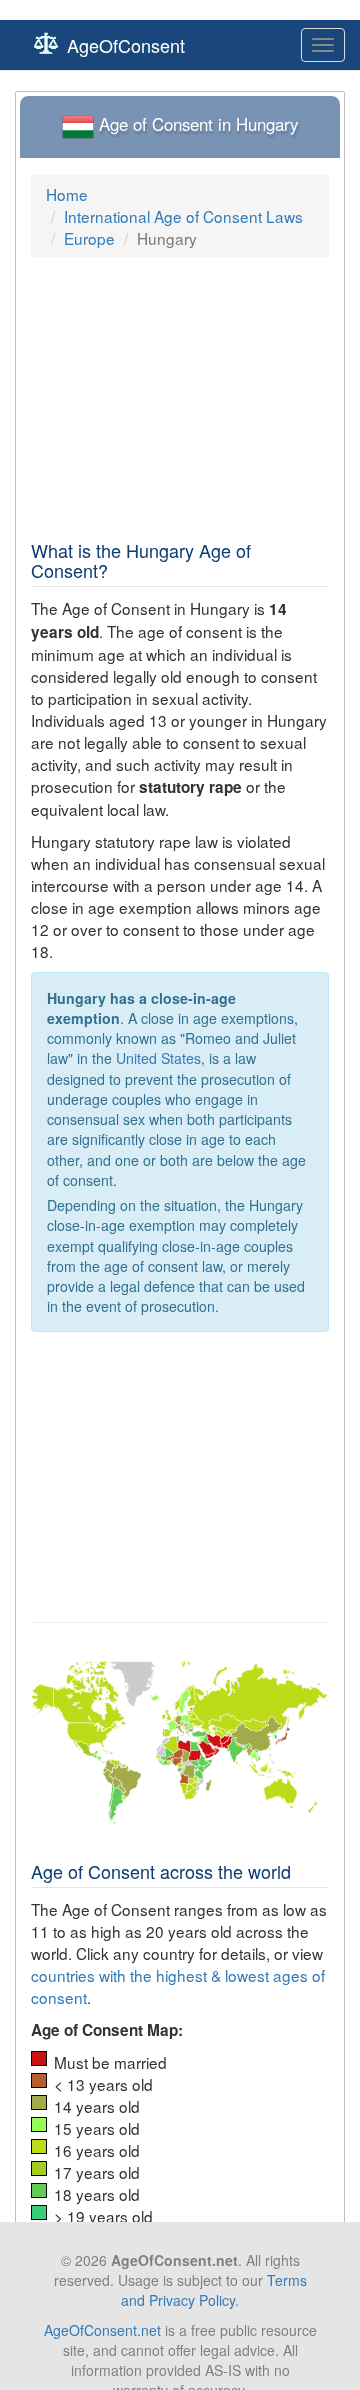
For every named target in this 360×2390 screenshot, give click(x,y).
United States (158, 1058)
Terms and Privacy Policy (214, 2290)
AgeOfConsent (126, 45)
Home (67, 194)
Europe (89, 238)
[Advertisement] (179, 398)
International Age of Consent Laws (183, 216)
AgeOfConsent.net (102, 2330)
